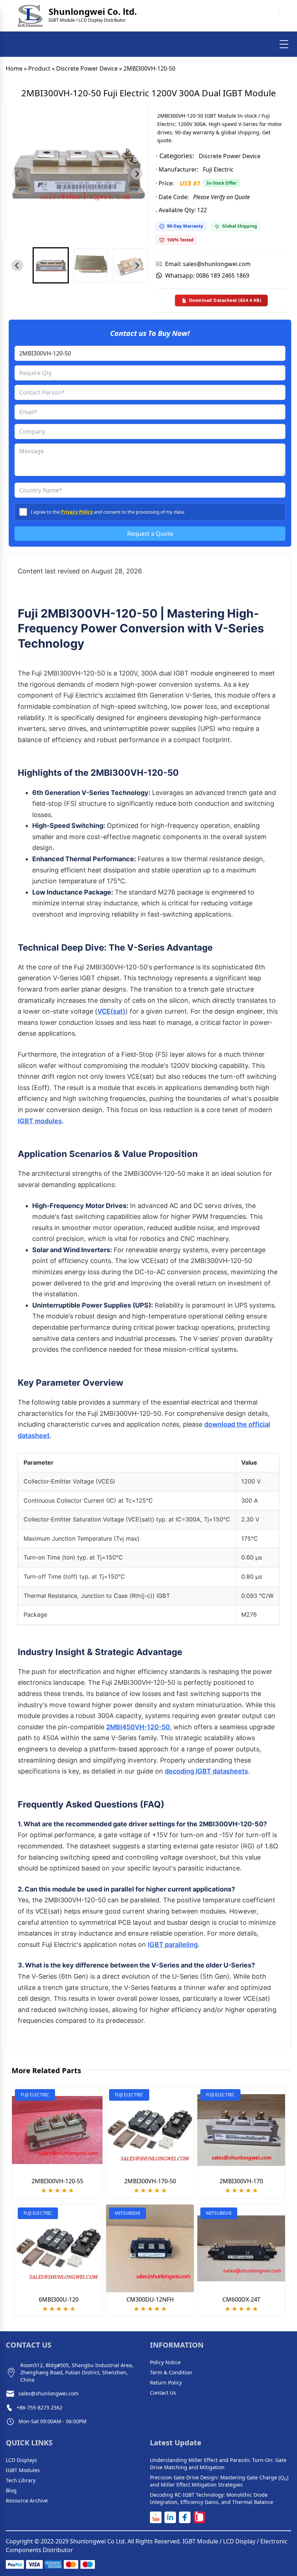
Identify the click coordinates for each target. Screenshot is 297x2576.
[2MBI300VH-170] (241, 2130)
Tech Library (21, 2480)
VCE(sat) (111, 1011)
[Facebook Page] (185, 2517)
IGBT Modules (23, 2470)
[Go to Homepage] (30, 16)
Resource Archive (27, 2501)
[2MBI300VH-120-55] (57, 2130)
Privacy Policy (77, 512)
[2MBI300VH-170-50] (150, 2130)
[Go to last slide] (17, 265)
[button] (51, 265)
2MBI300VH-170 (241, 2181)
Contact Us (163, 2393)
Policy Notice (165, 2362)
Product (39, 68)
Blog (11, 2490)
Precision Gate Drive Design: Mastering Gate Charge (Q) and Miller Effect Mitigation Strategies (219, 2481)
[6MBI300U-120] (59, 2248)
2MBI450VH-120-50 (138, 1727)
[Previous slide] (17, 174)
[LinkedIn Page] (170, 2517)
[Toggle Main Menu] (284, 44)
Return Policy (166, 2383)
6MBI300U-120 (59, 2299)
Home (14, 68)
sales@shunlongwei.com (49, 2393)
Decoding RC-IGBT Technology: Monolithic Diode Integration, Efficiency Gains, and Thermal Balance (212, 2498)
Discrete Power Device (87, 68)
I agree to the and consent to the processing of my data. (108, 512)
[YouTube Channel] (156, 2517)
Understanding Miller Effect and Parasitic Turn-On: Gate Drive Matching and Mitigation (218, 2464)
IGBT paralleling (173, 1944)
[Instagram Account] (199, 2517)
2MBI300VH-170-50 (150, 2181)
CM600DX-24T (241, 2299)
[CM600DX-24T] (241, 2248)
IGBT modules (40, 1121)
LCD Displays (21, 2460)
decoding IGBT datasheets (206, 1771)
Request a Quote (150, 534)
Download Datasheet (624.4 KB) (225, 300)
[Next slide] (137, 174)
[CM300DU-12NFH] (150, 2248)
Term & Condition (171, 2372)
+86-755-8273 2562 (39, 2407)
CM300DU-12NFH (150, 2299)
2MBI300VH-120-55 (57, 2181)
